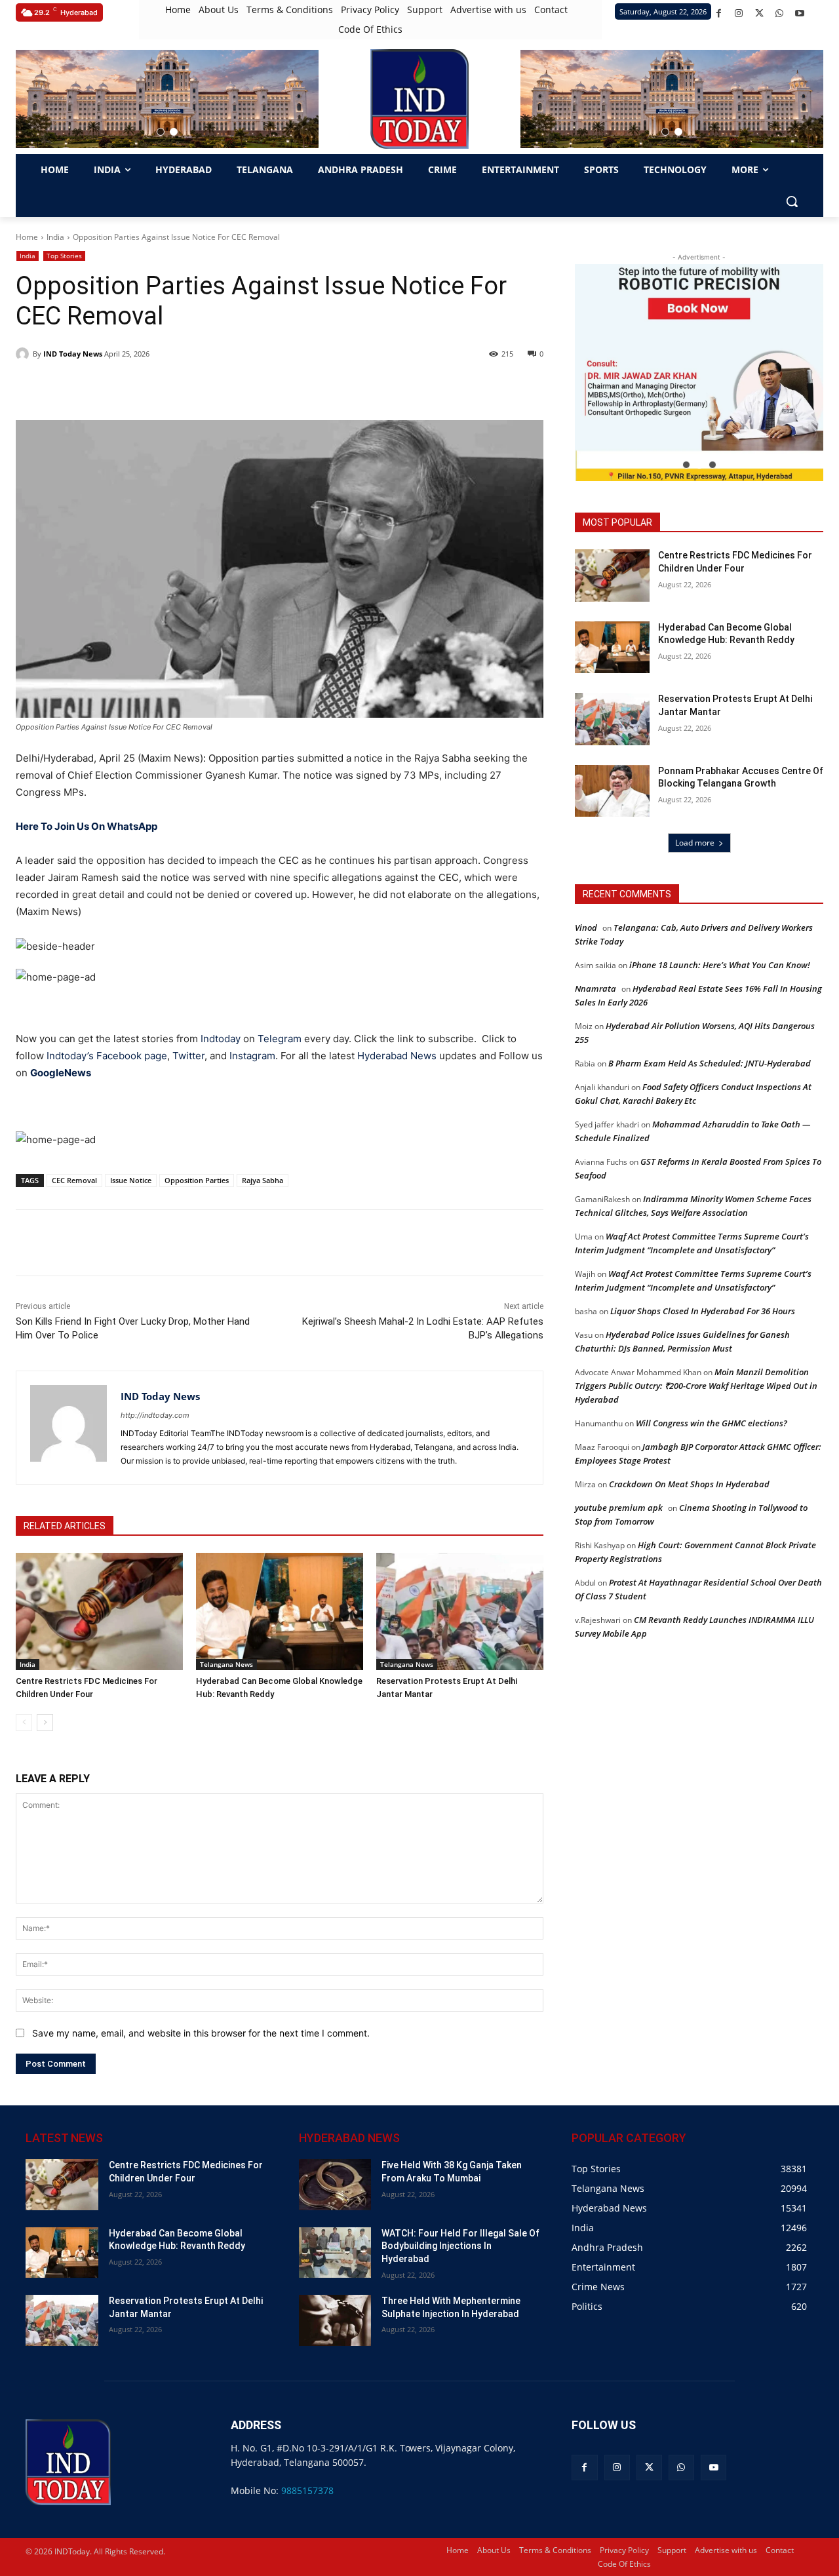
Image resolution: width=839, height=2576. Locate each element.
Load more (695, 843)
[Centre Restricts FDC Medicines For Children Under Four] (99, 1611)
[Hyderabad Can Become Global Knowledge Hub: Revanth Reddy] (280, 1611)
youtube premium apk (619, 1508)
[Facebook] (719, 13)
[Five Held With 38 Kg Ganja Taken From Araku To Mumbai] (335, 2184)
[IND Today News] (24, 354)
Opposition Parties (197, 1180)
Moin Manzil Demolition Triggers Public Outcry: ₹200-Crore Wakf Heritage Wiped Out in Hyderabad (696, 1386)
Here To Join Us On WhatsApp (87, 826)
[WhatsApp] (780, 13)
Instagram (252, 1056)
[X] (759, 13)
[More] (250, 1243)
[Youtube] (800, 13)
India (55, 237)
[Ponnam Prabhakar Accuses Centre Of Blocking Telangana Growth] (612, 791)
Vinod (586, 927)
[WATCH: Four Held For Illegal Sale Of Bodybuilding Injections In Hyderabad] (335, 2253)
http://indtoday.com (155, 1415)
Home (27, 237)
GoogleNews (62, 1073)
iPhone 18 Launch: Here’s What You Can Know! (720, 965)
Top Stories (64, 256)
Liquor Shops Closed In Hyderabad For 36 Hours (703, 1311)
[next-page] (45, 1723)
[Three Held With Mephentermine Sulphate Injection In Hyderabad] (335, 2320)
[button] (161, 132)
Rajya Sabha (263, 1180)
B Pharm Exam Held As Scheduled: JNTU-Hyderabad (710, 1063)
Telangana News (226, 1664)
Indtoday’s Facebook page (107, 1056)
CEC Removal (74, 1180)
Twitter (188, 1056)
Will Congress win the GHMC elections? (712, 1423)
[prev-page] (24, 1723)
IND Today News (73, 354)
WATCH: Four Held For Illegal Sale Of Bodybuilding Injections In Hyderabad (460, 2246)
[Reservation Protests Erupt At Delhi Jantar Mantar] (460, 1611)
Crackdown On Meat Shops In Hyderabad (689, 1484)
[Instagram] (739, 13)
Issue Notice (131, 1180)
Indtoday (221, 1039)
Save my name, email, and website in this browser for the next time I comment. (201, 2033)
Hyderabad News (398, 1056)
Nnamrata (595, 988)
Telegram (280, 1039)
